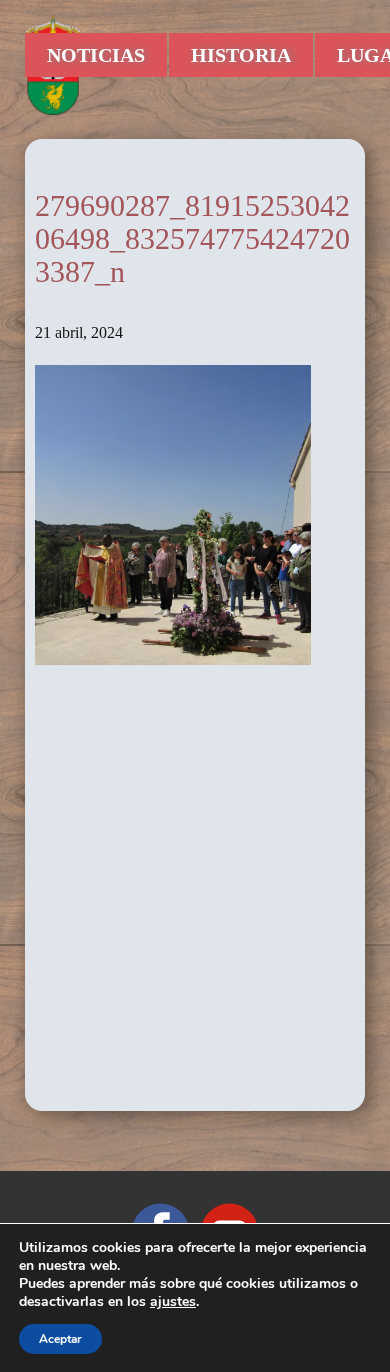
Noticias (96, 55)
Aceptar (60, 1339)
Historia (241, 55)
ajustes (173, 1302)
